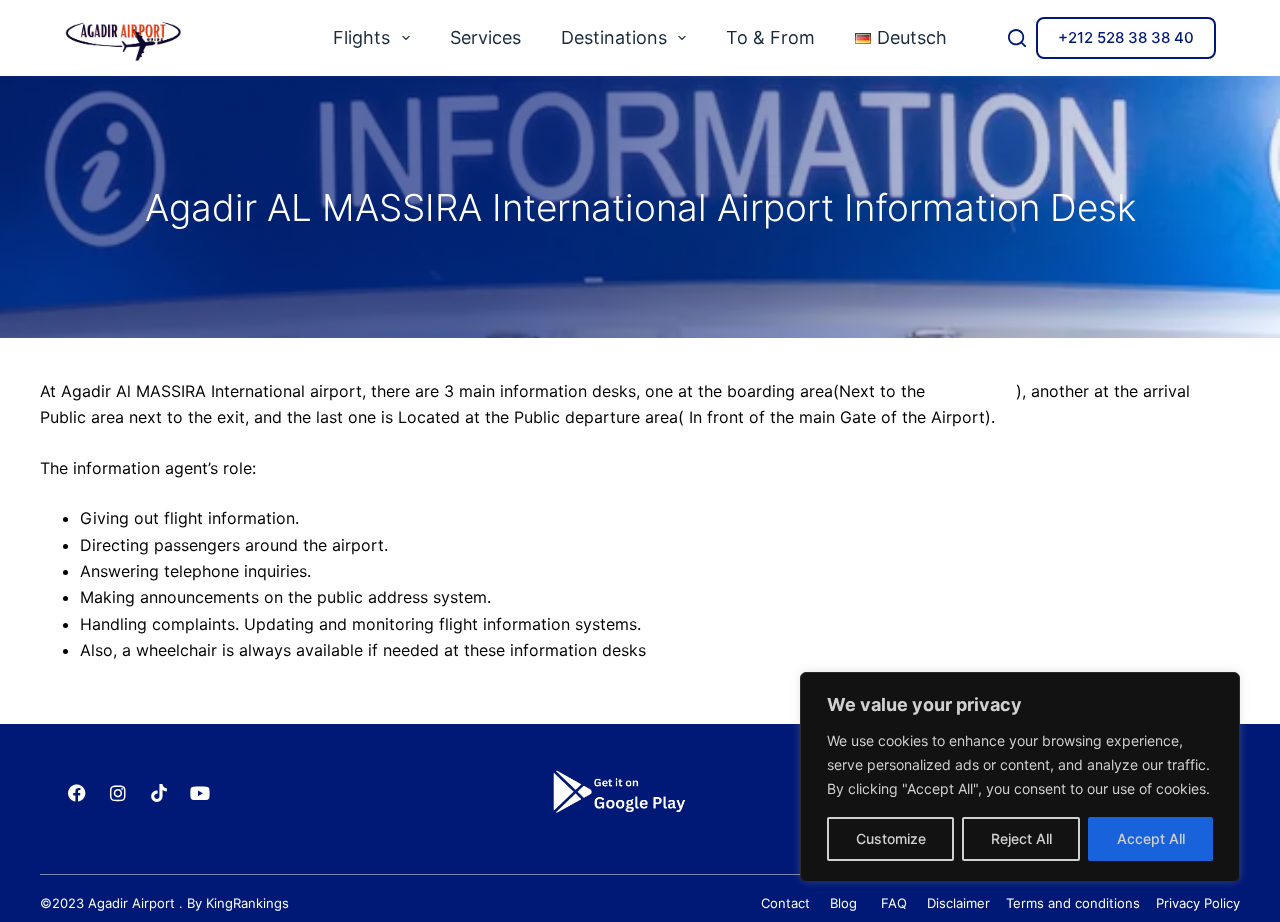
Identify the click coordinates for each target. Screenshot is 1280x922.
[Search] (1017, 38)
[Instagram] (118, 793)
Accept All (1151, 838)
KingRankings (247, 903)
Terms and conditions (1069, 903)
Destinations (614, 37)
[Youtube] (200, 793)
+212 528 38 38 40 (1126, 37)
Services (485, 37)
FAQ (900, 903)
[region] (1020, 777)
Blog (841, 903)
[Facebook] (77, 793)
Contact (785, 903)
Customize (891, 838)
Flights (361, 37)
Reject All (1021, 838)
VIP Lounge (973, 391)
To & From (770, 37)
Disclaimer (958, 903)
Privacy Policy (1198, 903)
